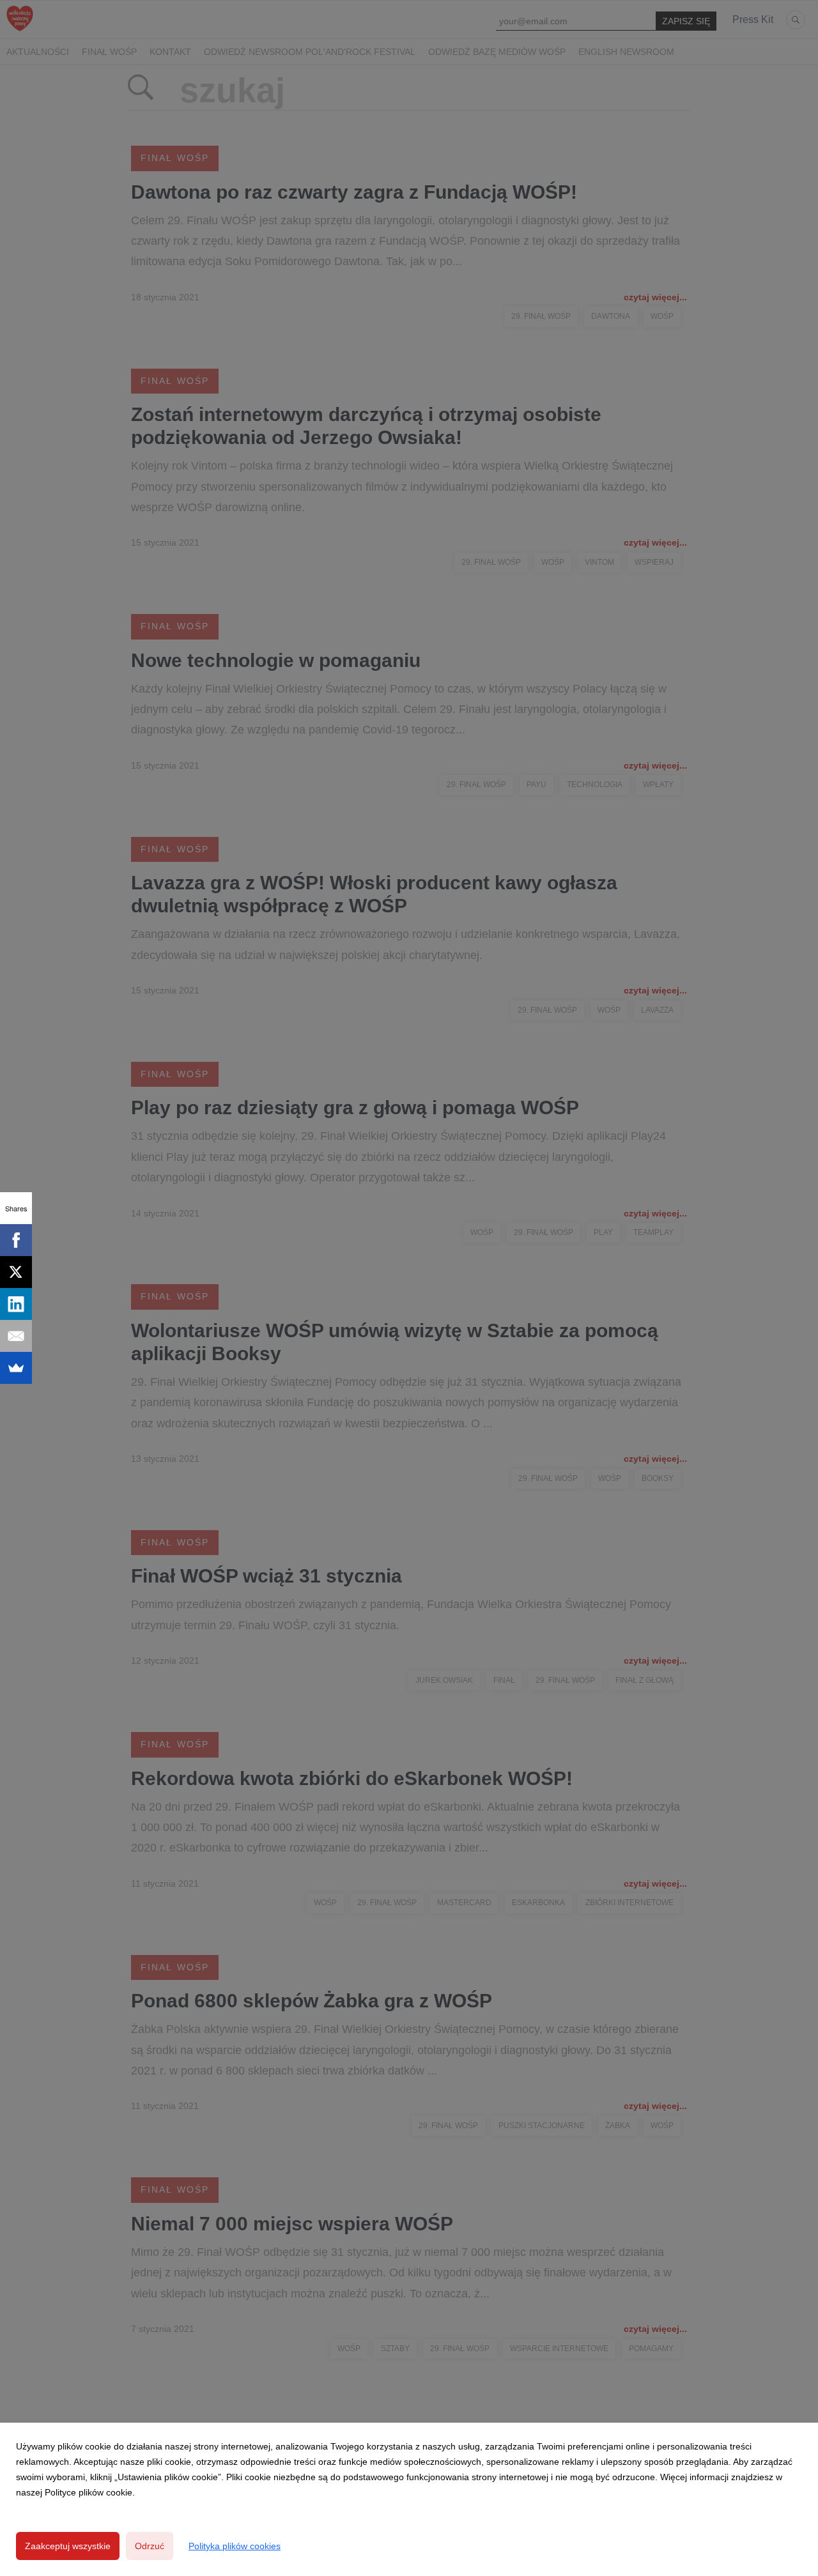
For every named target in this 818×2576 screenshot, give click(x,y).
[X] (16, 1272)
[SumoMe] (16, 1368)
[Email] (16, 1336)
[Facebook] (16, 1240)
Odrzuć (150, 2546)
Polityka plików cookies (235, 2546)
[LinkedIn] (16, 1304)
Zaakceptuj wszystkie (68, 2546)
